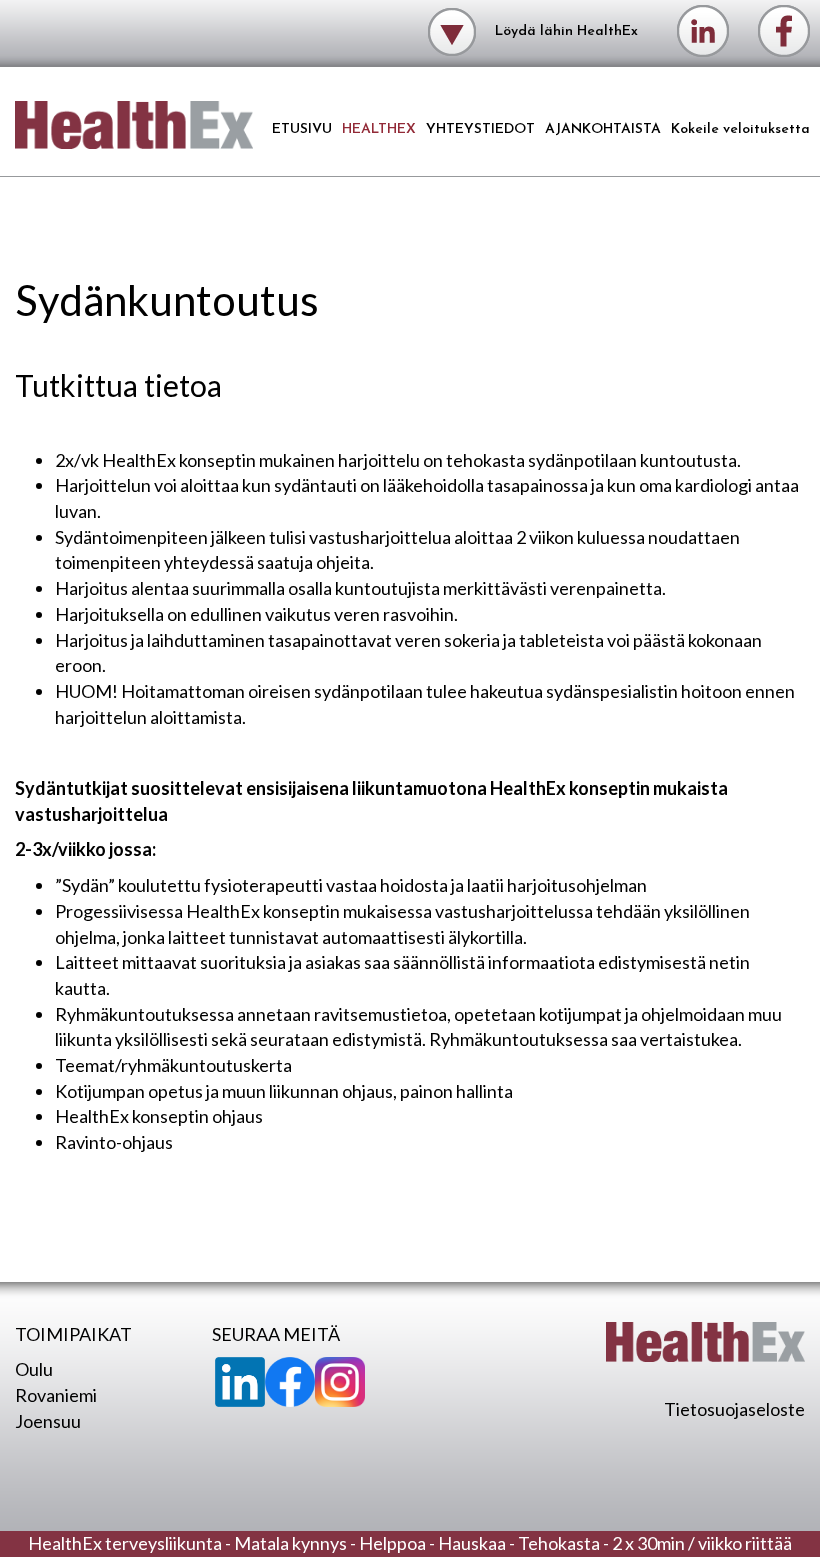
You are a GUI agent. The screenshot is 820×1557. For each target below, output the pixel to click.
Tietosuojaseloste (734, 1409)
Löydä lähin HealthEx (564, 30)
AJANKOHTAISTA (603, 129)
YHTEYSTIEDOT (480, 129)
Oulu (34, 1369)
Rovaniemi (56, 1395)
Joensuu (48, 1421)
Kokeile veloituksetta (740, 129)
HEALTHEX (379, 129)
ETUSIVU (302, 129)
